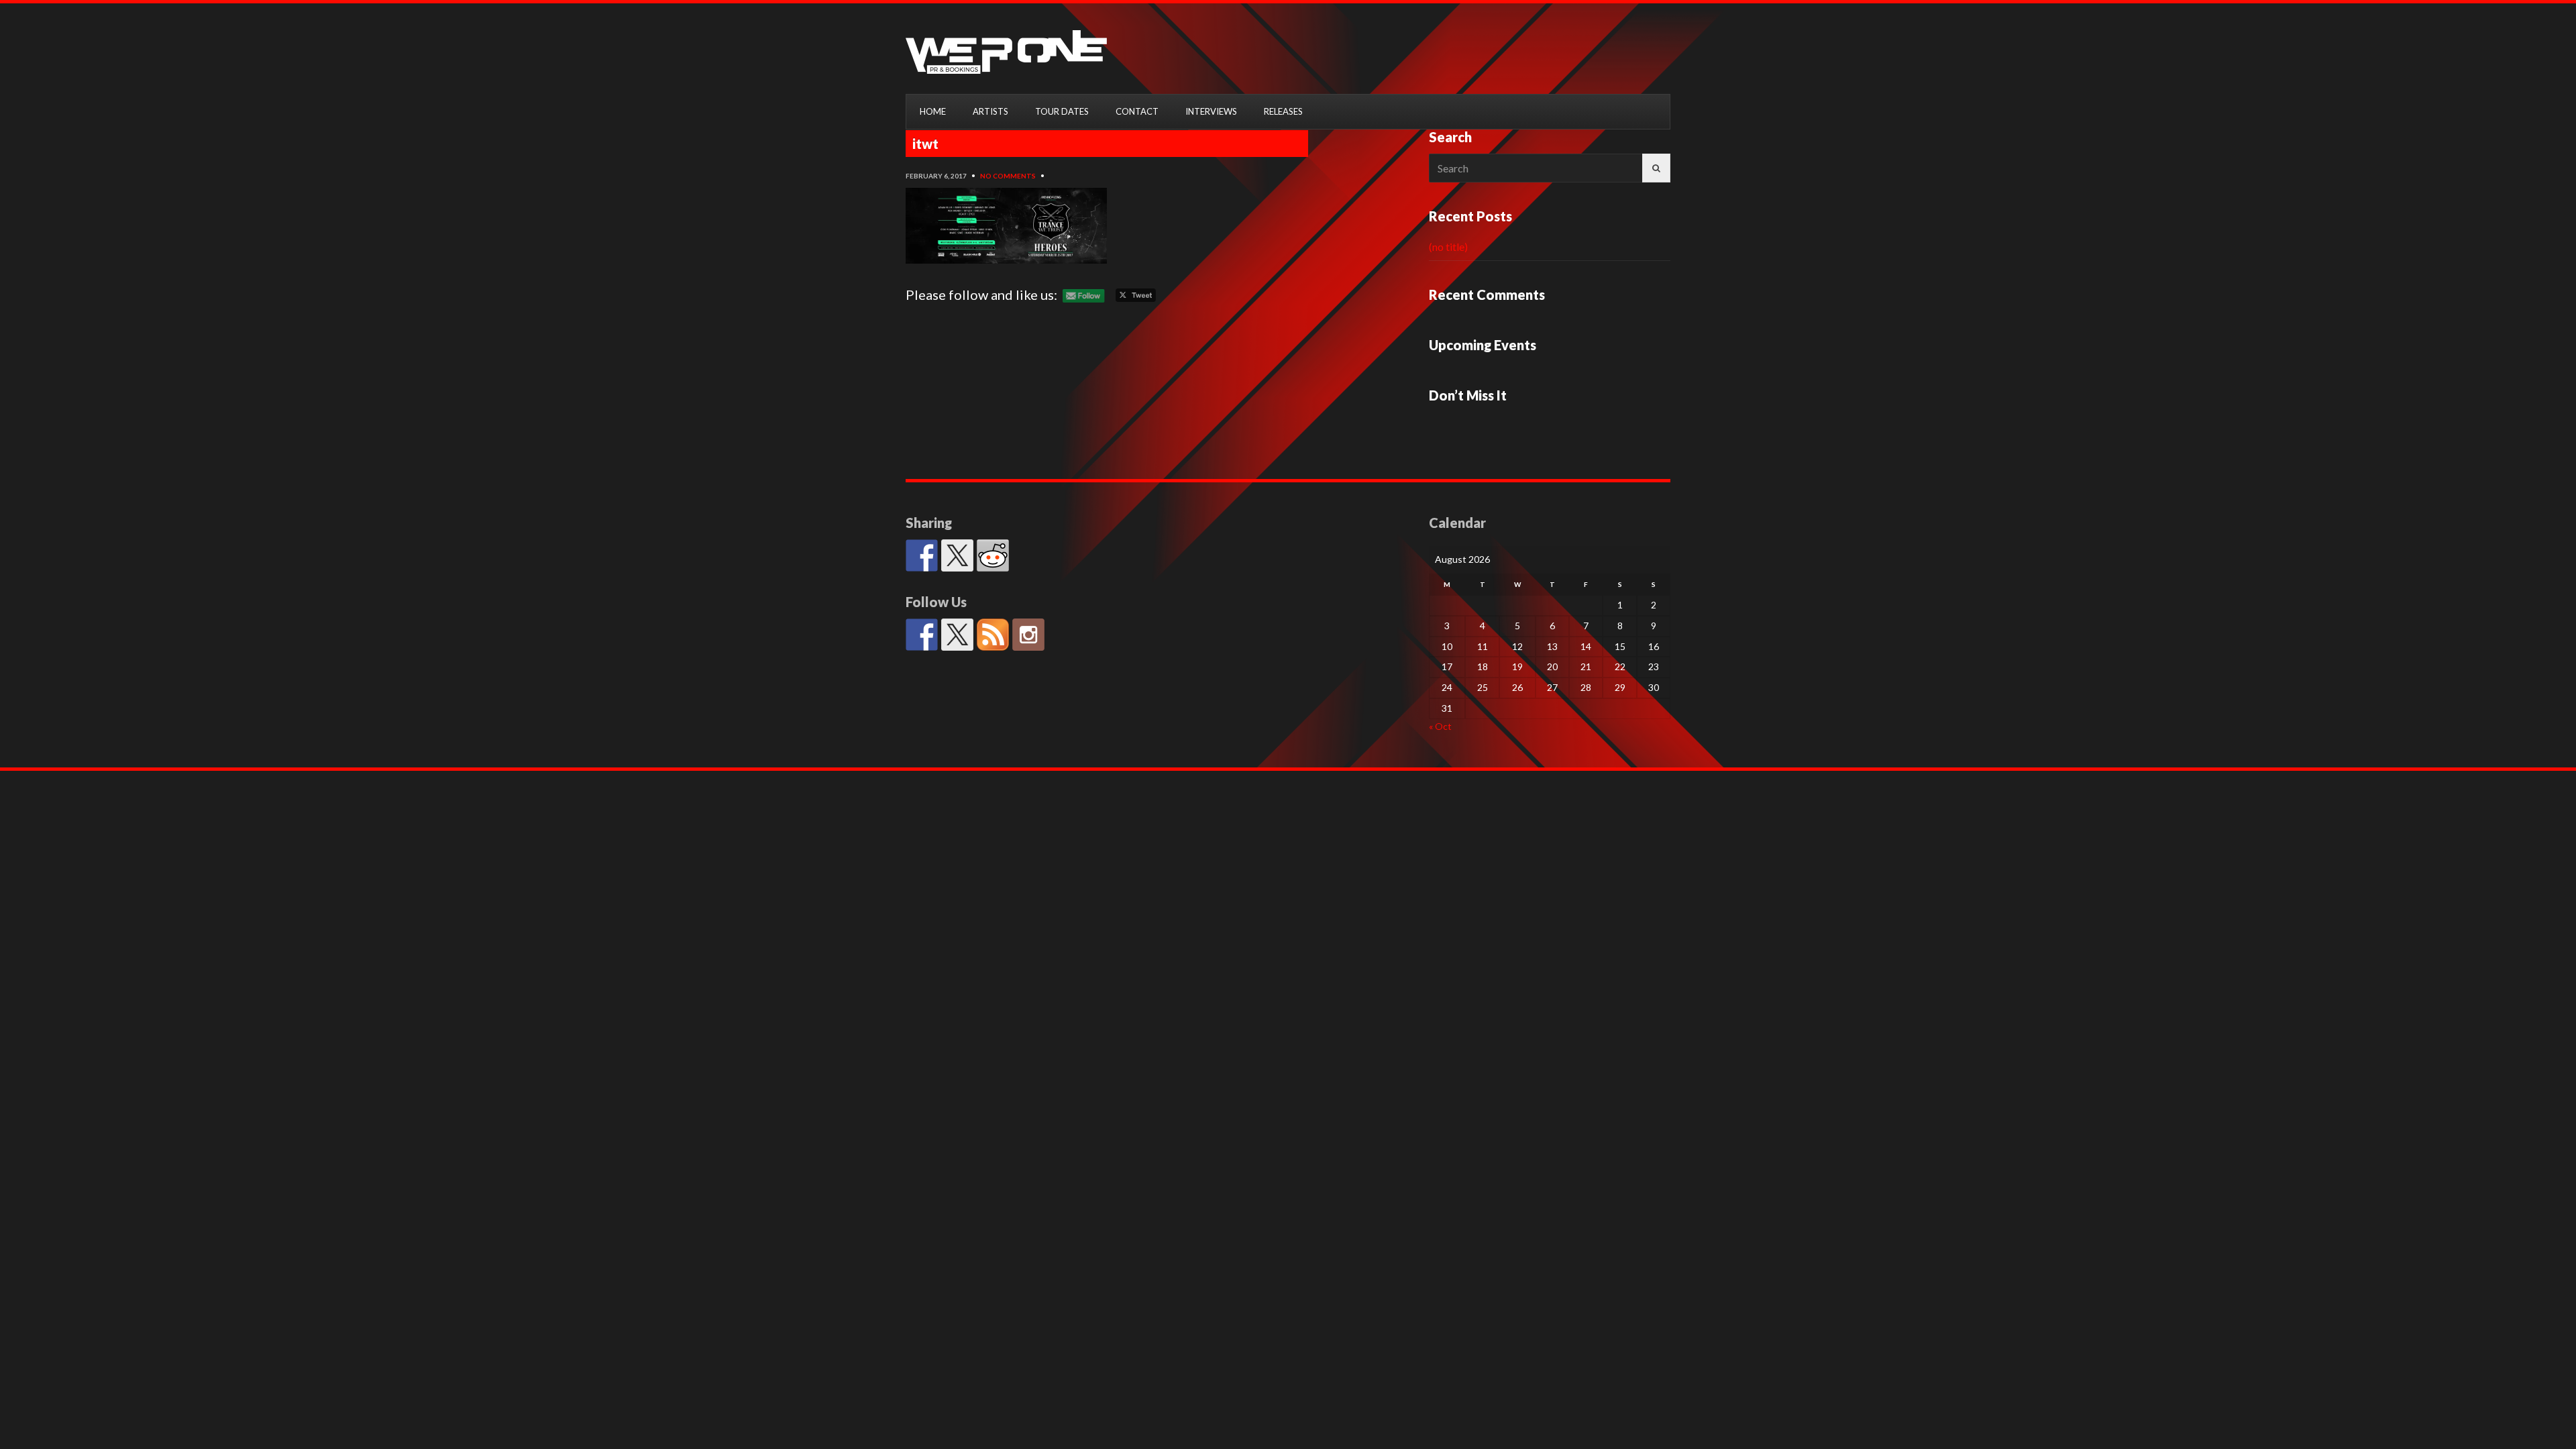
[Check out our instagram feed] (1028, 635)
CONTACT (1137, 111)
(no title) (1448, 247)
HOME (933, 111)
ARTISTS (990, 111)
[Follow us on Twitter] (957, 635)
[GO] (1656, 168)
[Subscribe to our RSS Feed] (993, 635)
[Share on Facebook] (922, 555)
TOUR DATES (1062, 111)
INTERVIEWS (1211, 111)
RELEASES (1283, 111)
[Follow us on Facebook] (922, 635)
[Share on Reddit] (993, 555)
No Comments (1008, 176)
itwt (925, 144)
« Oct (1440, 726)
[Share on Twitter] (957, 555)
